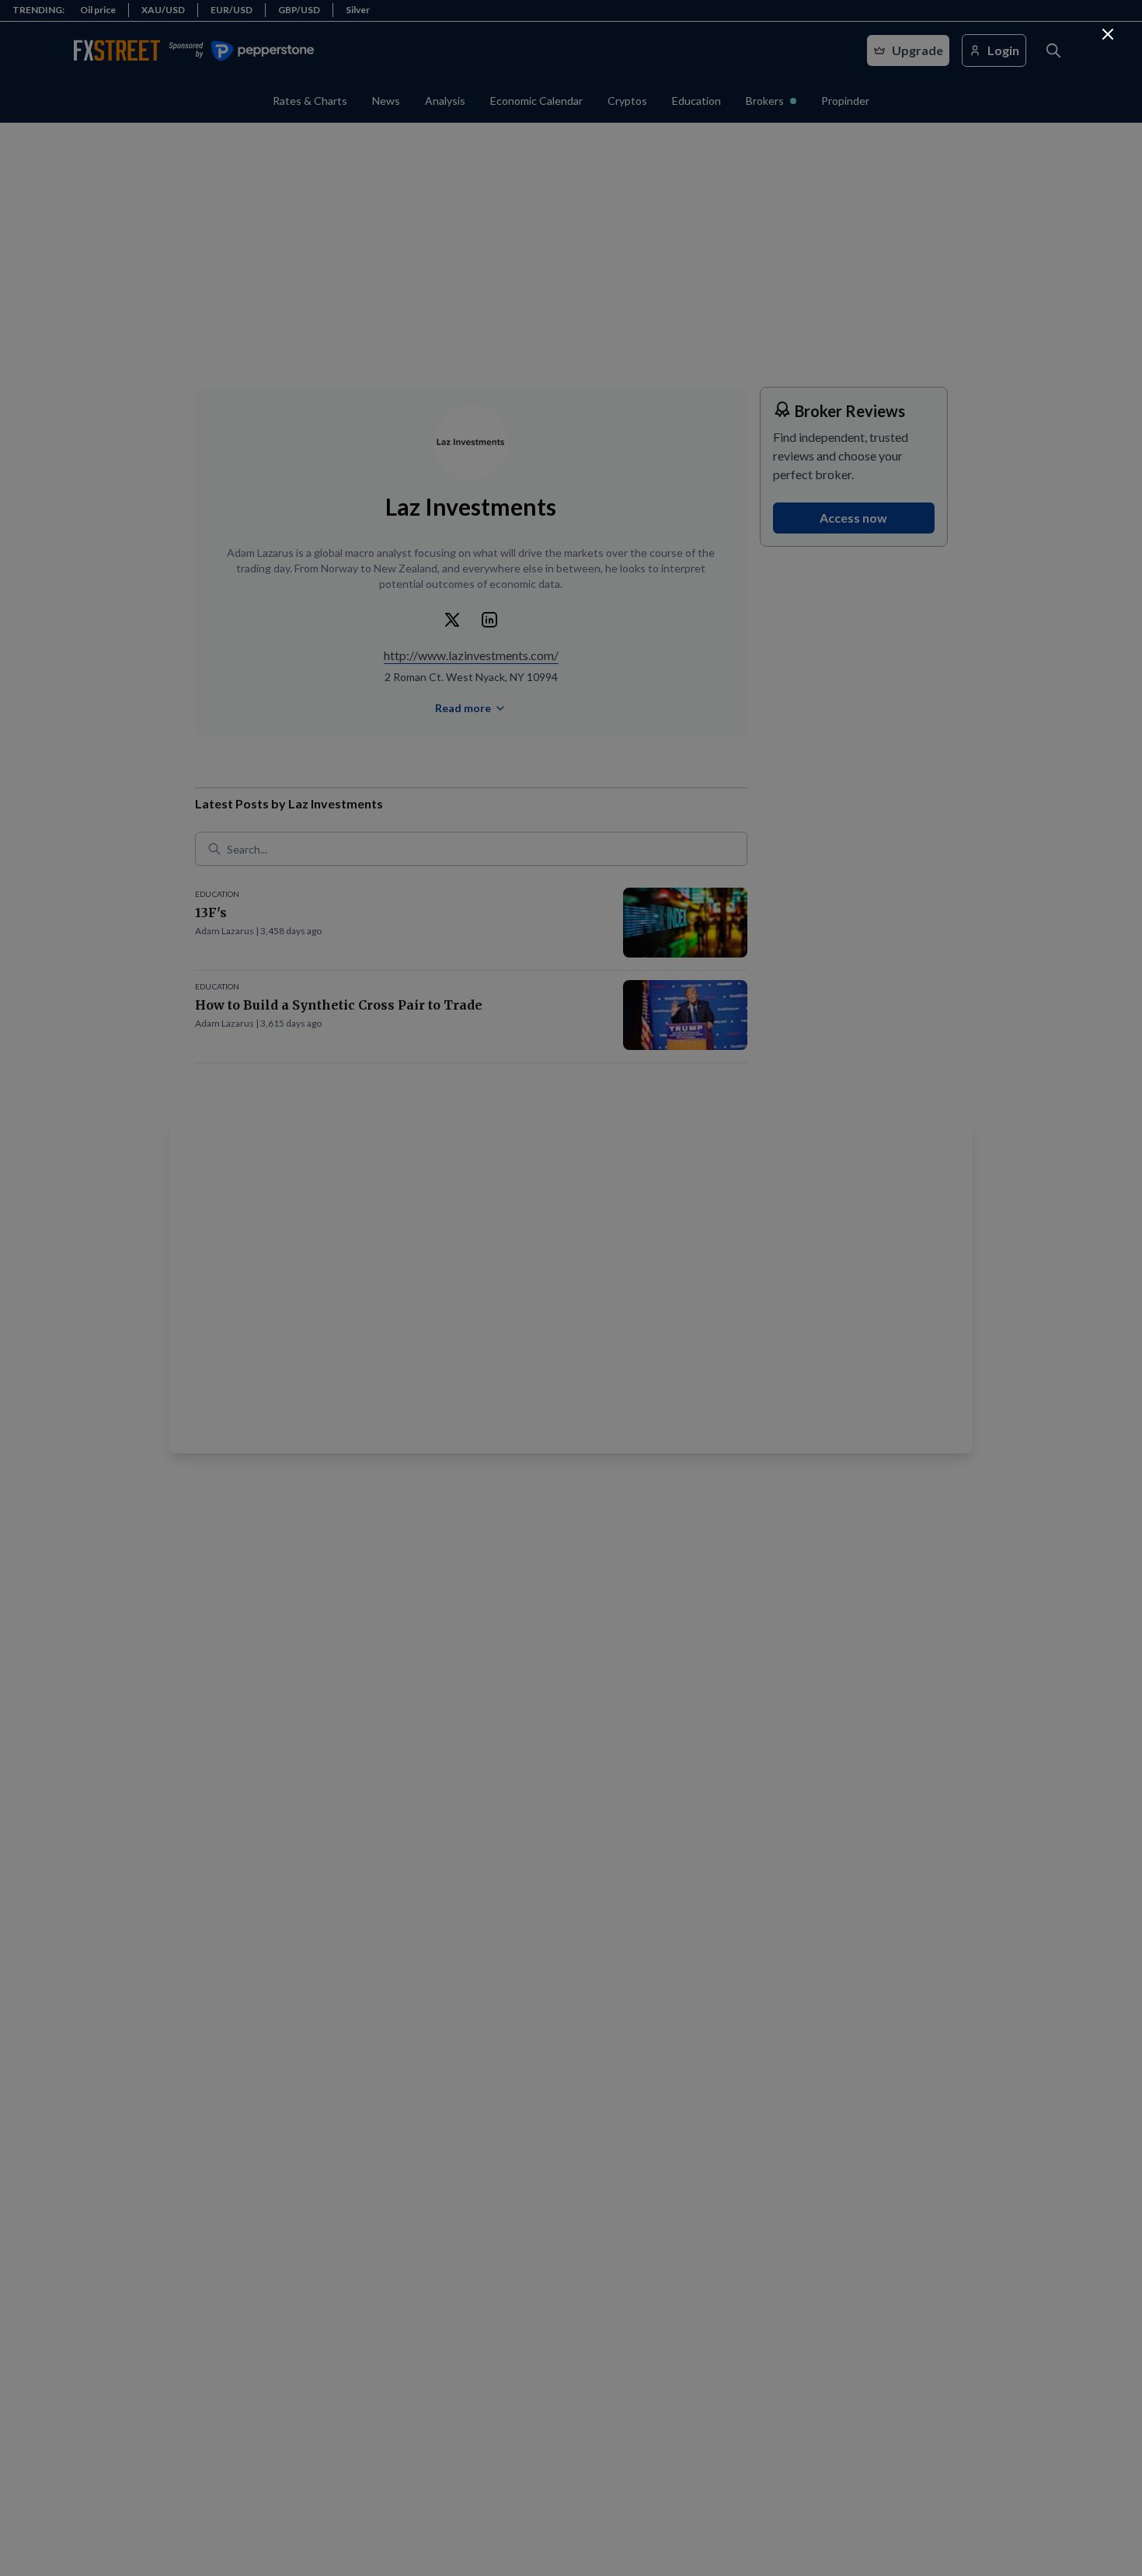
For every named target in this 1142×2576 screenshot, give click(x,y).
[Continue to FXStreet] (1108, 34)
